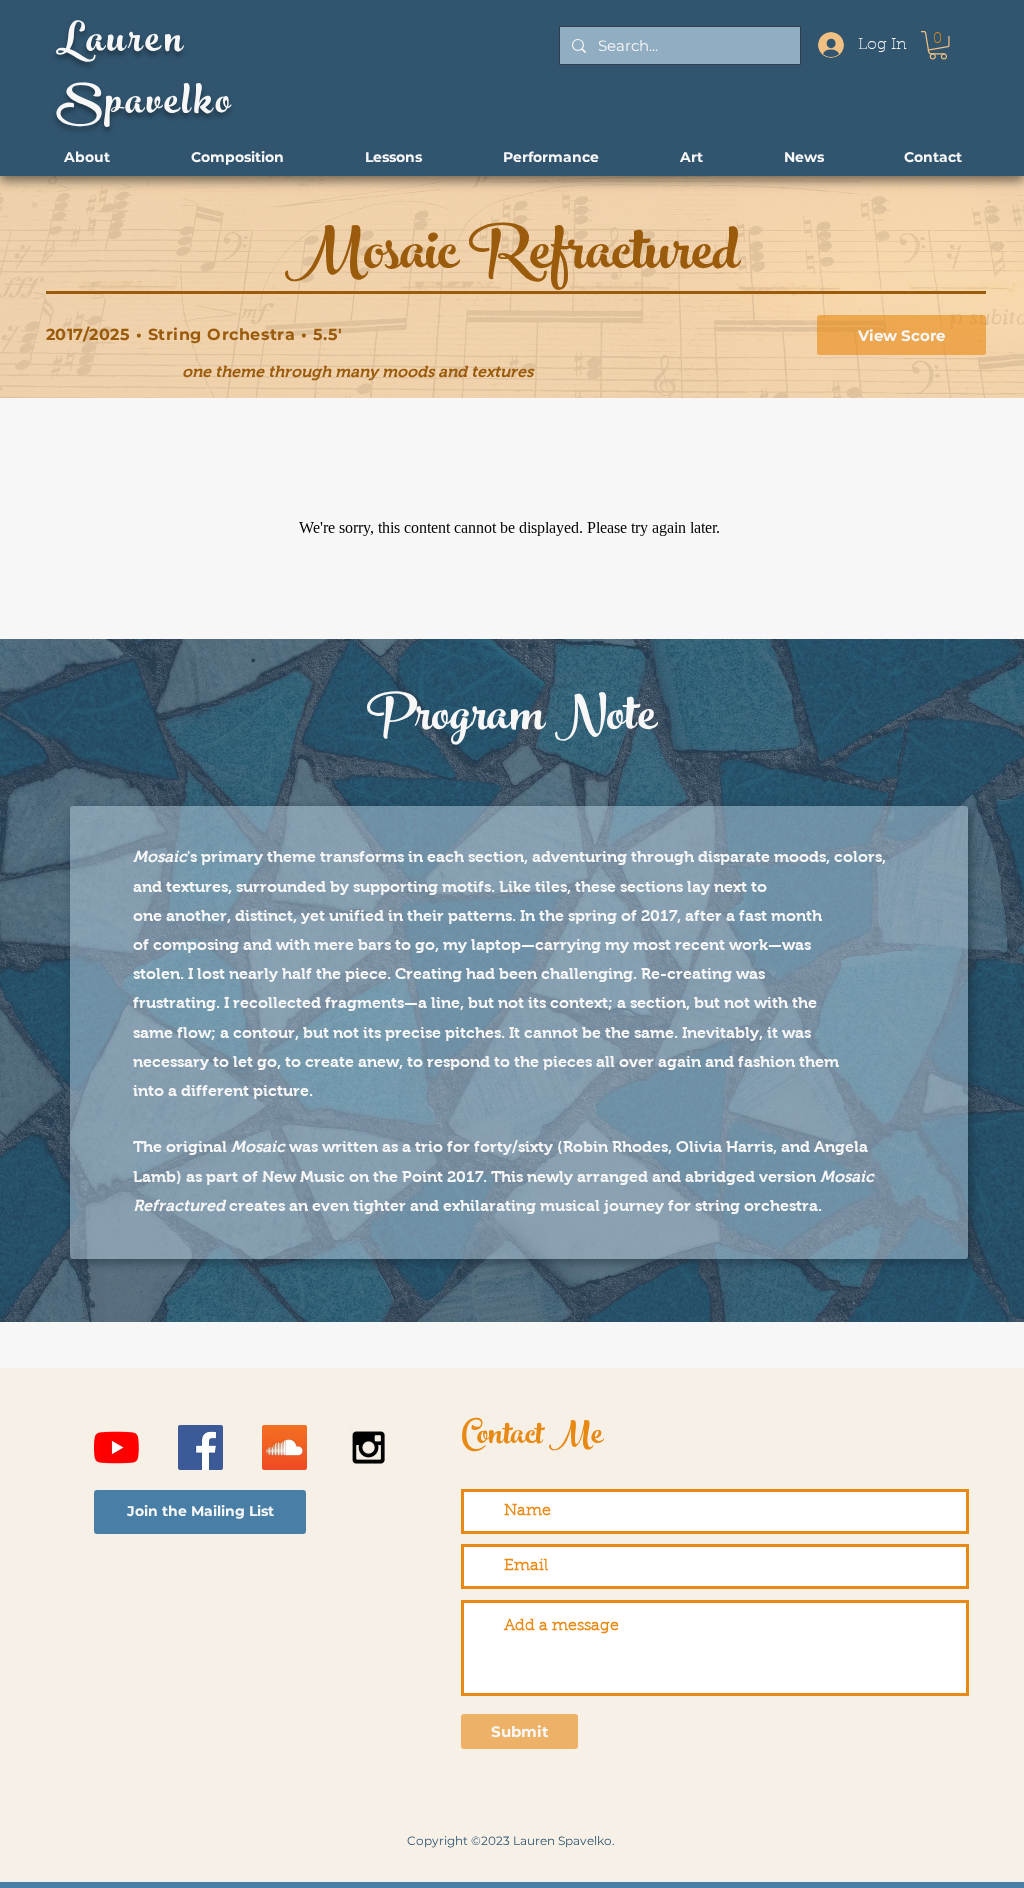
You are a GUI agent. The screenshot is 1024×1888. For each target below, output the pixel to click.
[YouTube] (116, 1447)
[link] (938, 45)
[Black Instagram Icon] (368, 1447)
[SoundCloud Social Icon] (284, 1447)
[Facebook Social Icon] (200, 1447)
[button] (200, 1512)
